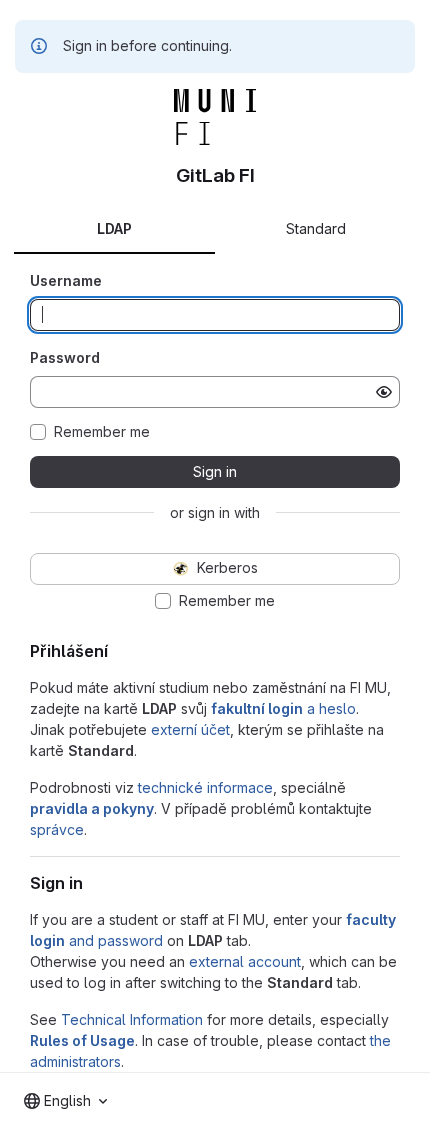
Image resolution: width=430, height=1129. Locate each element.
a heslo (283, 708)
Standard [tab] (316, 228)
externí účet (190, 729)
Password (65, 357)
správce (57, 829)
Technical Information (132, 1019)
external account (245, 961)
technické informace (205, 787)
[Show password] (384, 392)
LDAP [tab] (114, 228)
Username (66, 280)
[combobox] (65, 1101)
